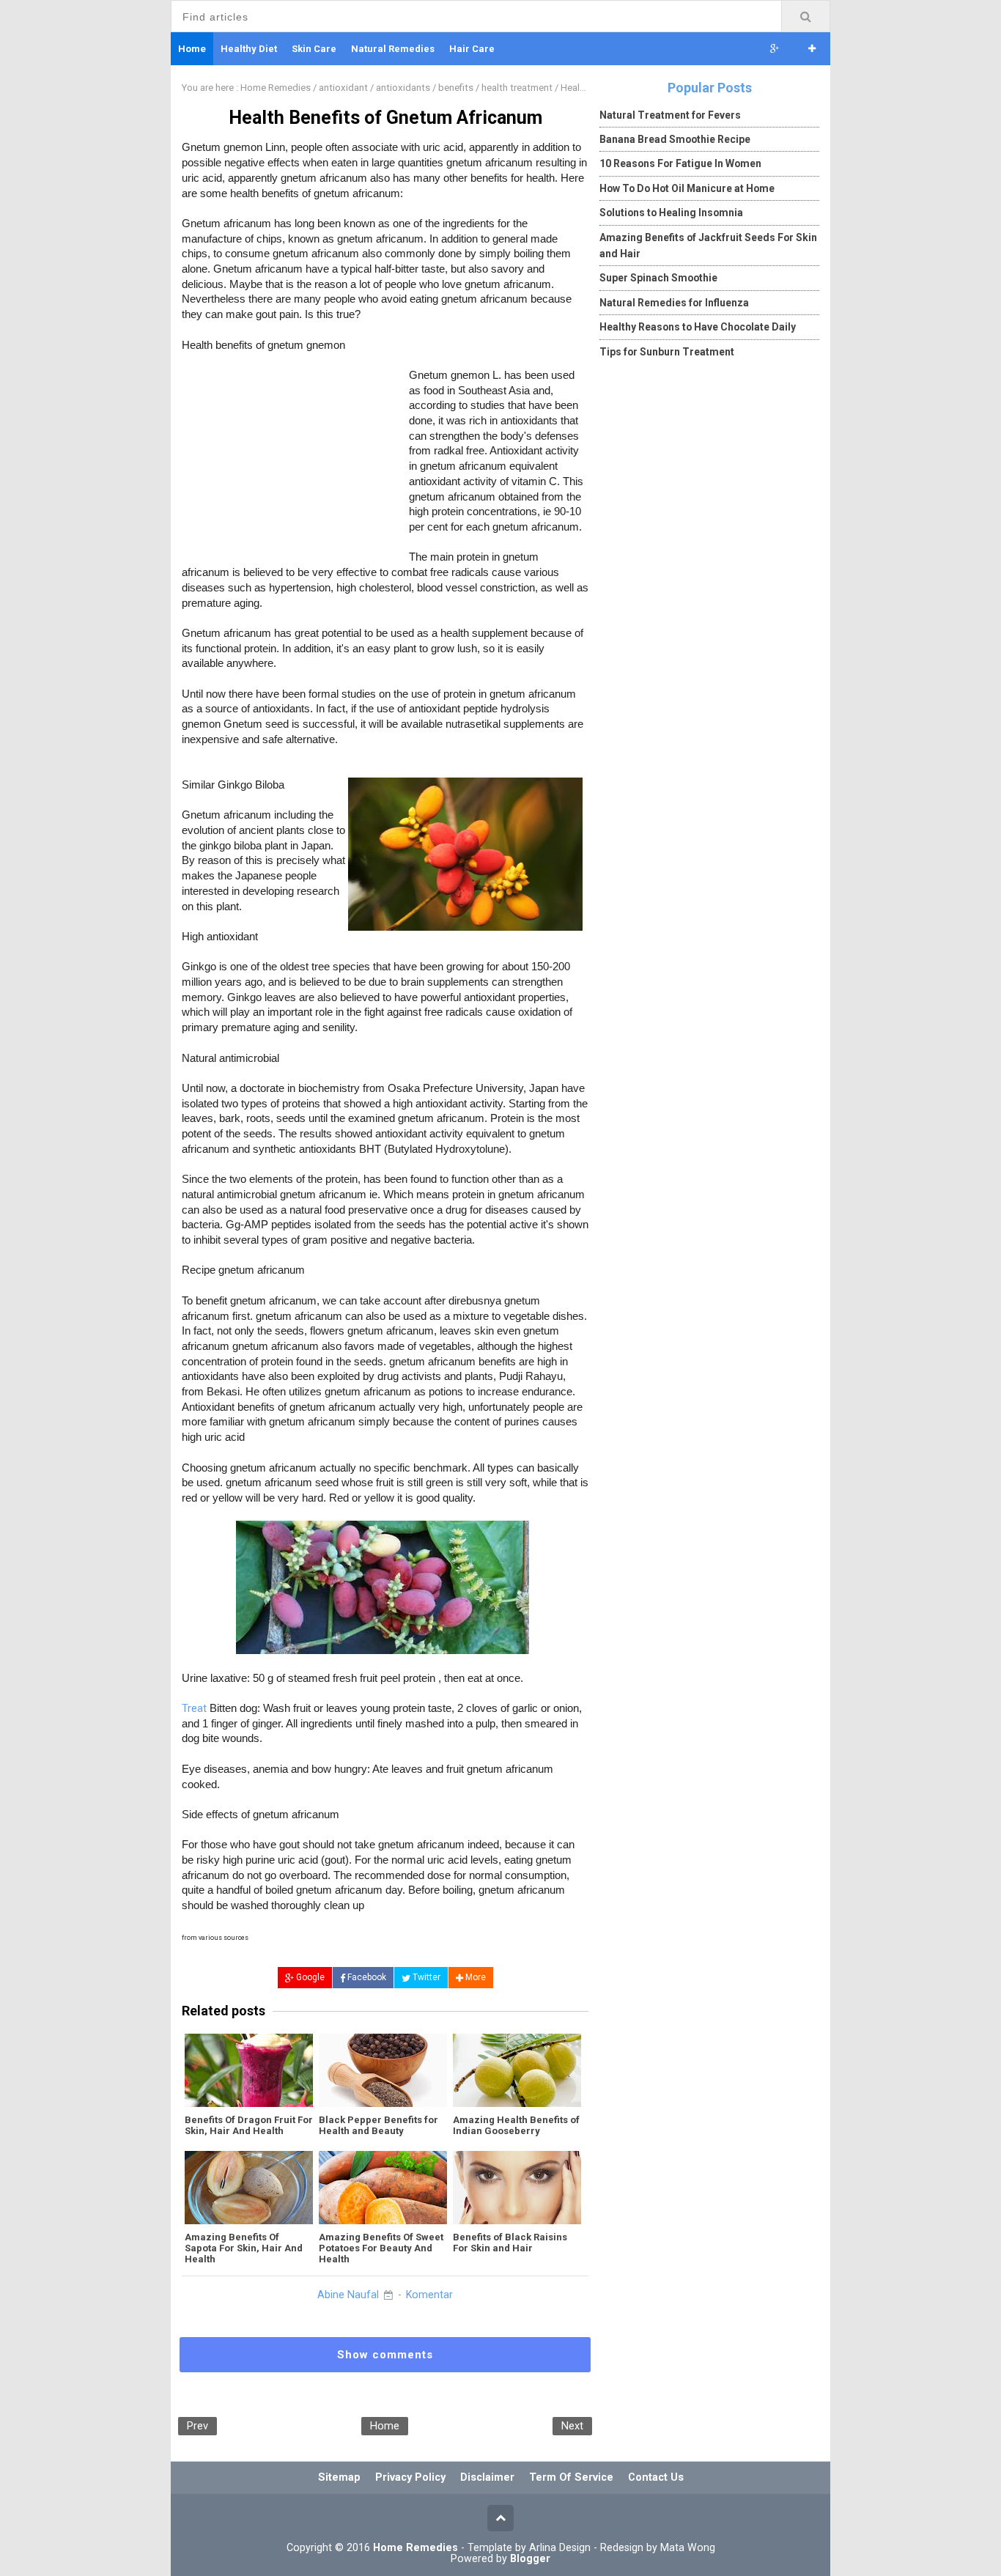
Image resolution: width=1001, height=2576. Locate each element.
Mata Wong (688, 2547)
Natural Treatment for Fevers (670, 115)
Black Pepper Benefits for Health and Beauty (378, 2125)
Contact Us (656, 2477)
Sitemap (339, 2477)
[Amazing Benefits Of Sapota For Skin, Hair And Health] (249, 2188)
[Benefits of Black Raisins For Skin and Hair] (517, 2188)
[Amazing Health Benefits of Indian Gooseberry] (517, 2070)
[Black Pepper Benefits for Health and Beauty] (383, 2070)
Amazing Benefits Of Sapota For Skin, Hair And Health (244, 2248)
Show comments (385, 2355)
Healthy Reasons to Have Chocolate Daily (698, 327)
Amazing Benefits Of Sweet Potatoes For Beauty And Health (381, 2248)
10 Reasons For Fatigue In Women (680, 163)
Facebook (366, 1977)
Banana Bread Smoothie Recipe (675, 139)
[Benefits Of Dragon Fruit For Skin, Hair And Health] (249, 2070)
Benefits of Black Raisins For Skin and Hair (510, 2243)
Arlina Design (560, 2547)
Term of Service (571, 2477)
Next (572, 2426)
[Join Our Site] (812, 49)
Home (385, 2426)
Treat (194, 1708)
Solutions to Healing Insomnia (671, 213)
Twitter (425, 1977)
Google (309, 1977)
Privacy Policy (410, 2477)
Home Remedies (415, 2548)
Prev (197, 2426)
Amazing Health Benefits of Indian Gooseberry (516, 2125)
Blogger (530, 2559)
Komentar (429, 2295)
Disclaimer (487, 2477)
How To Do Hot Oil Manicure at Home (687, 188)
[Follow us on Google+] (775, 49)
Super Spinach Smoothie (658, 278)
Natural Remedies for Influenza (674, 303)
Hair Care (472, 49)
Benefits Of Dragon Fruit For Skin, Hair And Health (249, 2125)
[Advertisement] (295, 462)
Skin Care (314, 49)
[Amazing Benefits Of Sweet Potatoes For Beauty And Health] (383, 2188)
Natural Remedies (393, 49)
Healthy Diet (249, 49)
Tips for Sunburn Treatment (667, 352)
